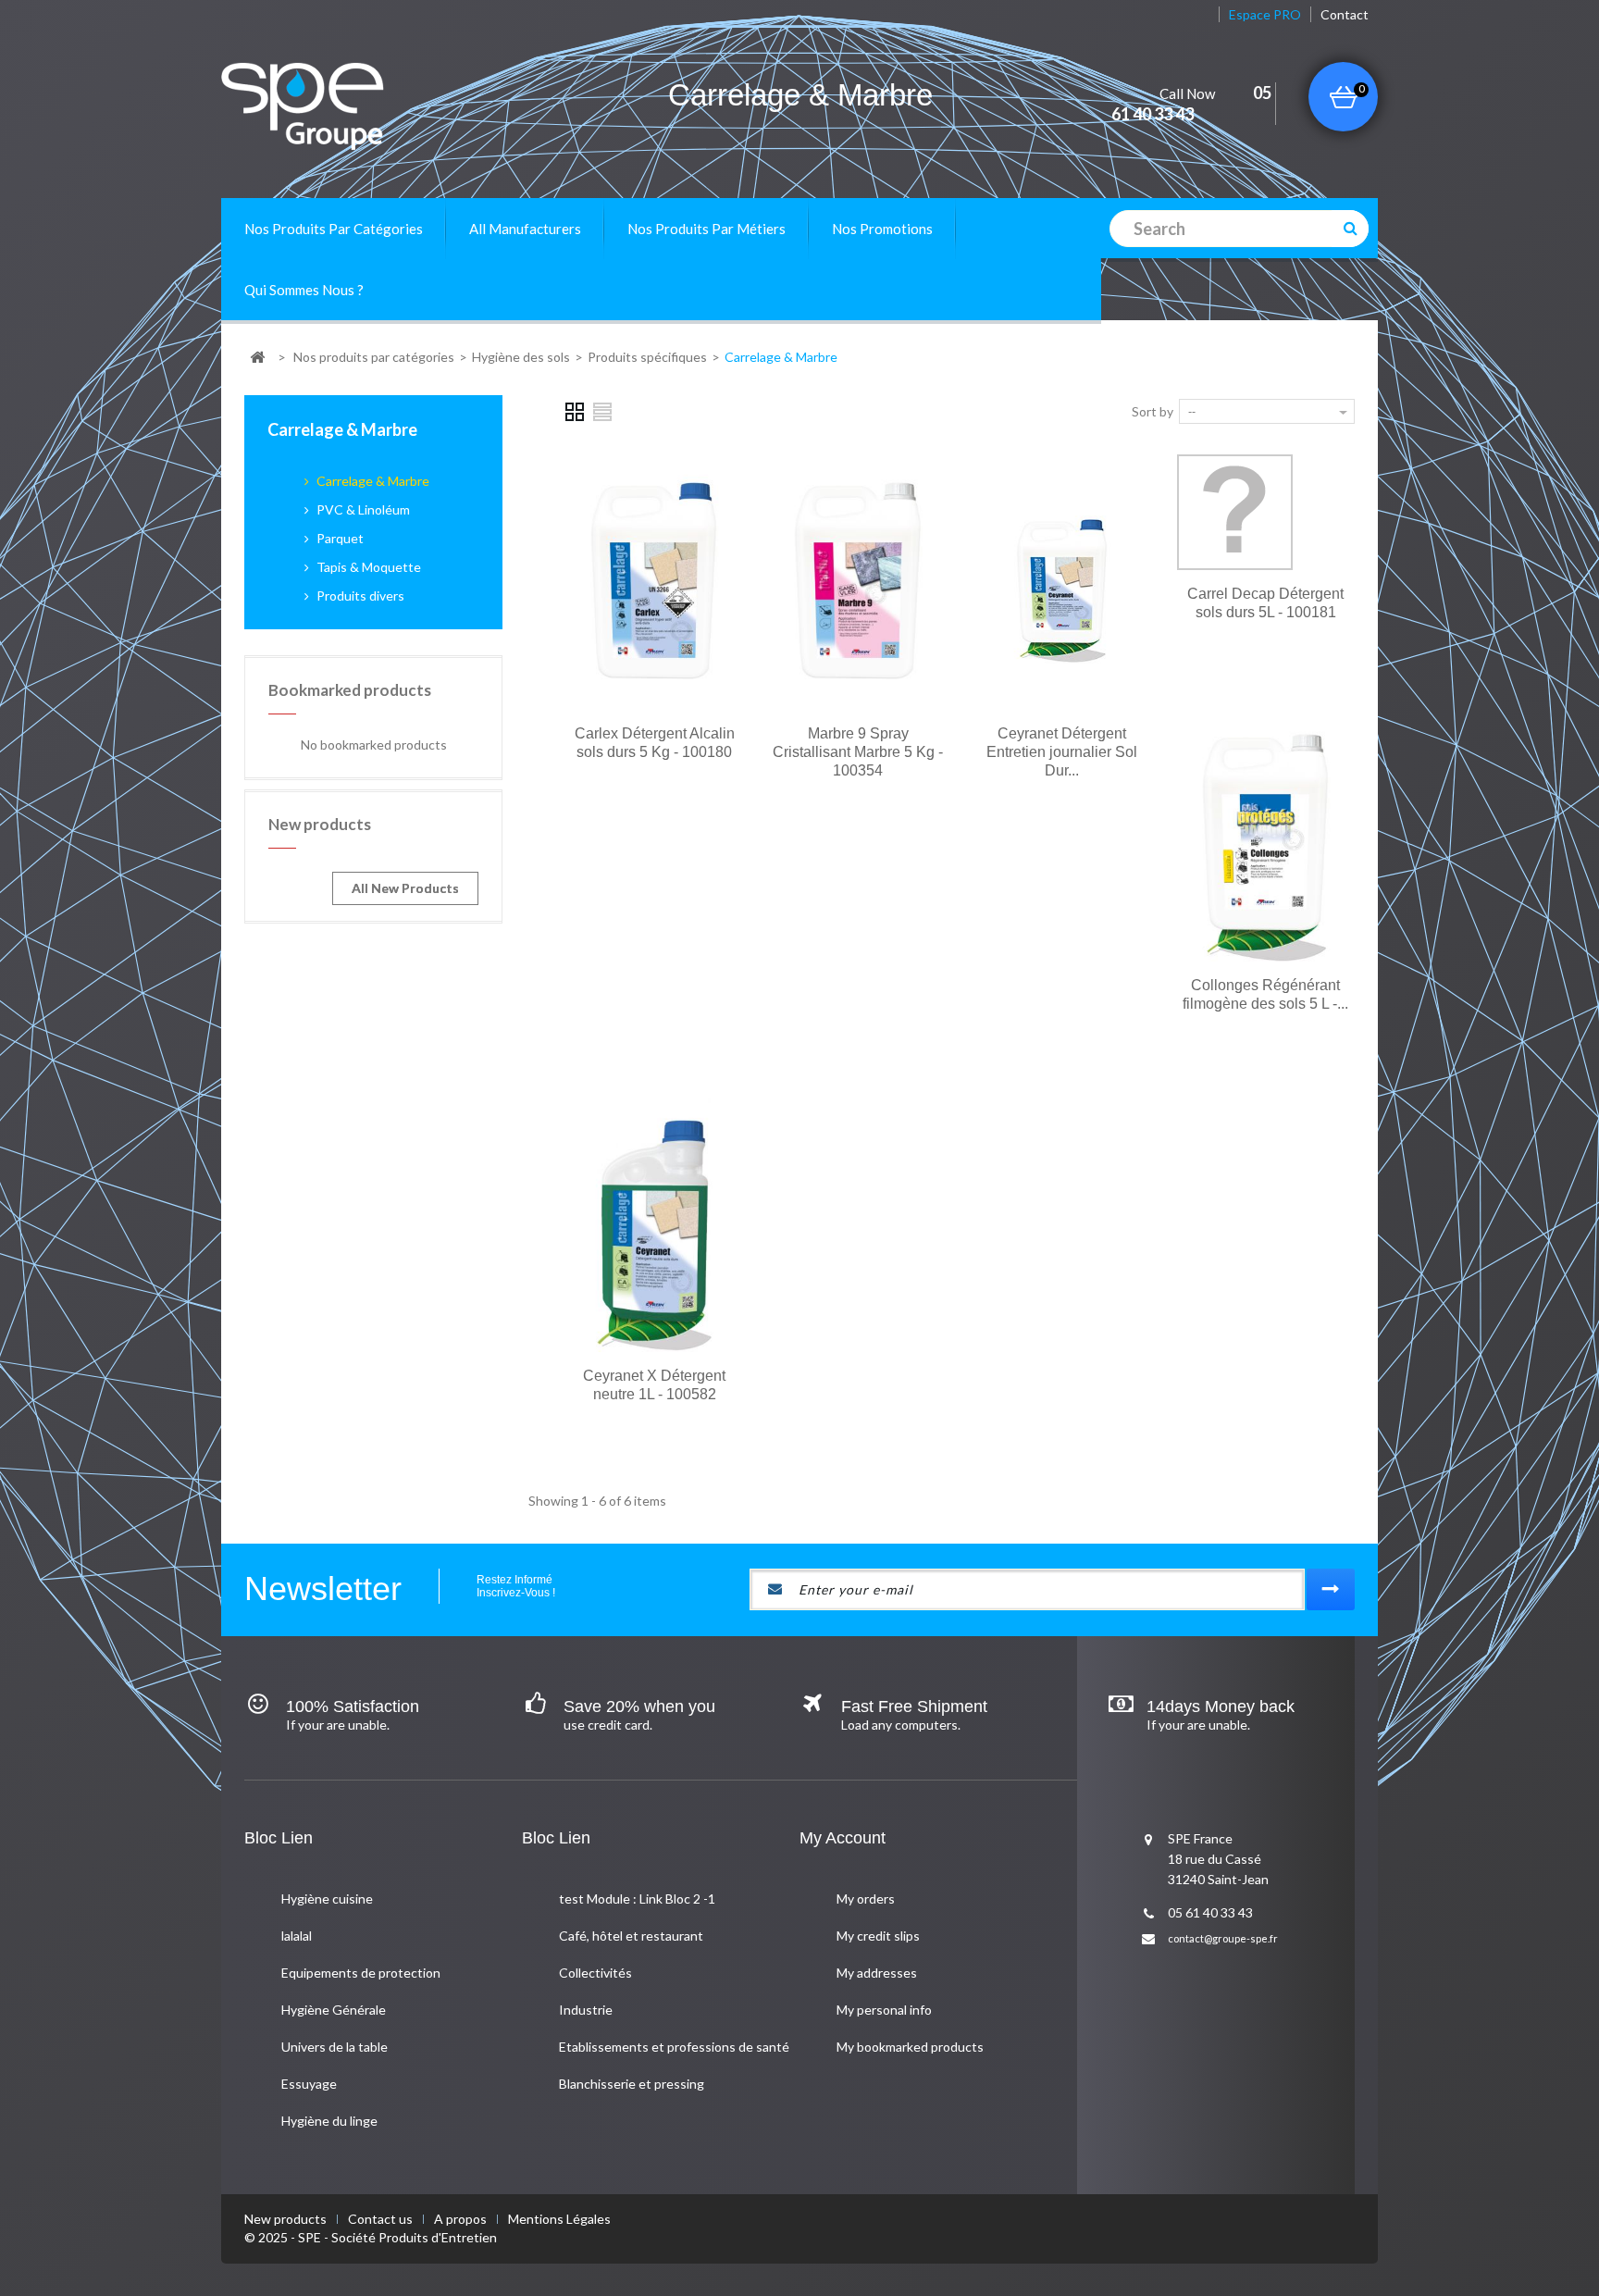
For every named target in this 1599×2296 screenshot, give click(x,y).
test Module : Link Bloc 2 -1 (637, 1899)
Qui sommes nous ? (304, 290)
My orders (866, 1899)
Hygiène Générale (334, 2010)
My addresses (877, 1973)
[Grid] (575, 411)
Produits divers (359, 596)
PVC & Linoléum (362, 509)
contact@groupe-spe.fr (1223, 1938)
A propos (462, 2219)
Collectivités (595, 1973)
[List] (603, 411)
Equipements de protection (361, 1973)
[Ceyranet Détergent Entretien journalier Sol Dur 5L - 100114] (1062, 582)
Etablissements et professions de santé (674, 2047)
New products (320, 824)
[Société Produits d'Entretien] (335, 106)
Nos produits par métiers (707, 229)
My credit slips (878, 1936)
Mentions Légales (559, 2219)
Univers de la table (335, 2047)
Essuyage (309, 2084)
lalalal (297, 1936)
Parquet (339, 538)
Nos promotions (882, 229)
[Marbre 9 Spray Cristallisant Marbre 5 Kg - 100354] (858, 582)
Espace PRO (1265, 14)
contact (1345, 14)
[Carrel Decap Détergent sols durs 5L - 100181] (1235, 512)
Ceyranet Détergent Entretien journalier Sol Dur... (1062, 752)
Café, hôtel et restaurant (631, 1936)
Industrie (586, 2010)
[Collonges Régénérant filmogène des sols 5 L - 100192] (1266, 834)
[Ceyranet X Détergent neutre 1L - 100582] (654, 1225)
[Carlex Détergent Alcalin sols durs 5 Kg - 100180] (654, 582)
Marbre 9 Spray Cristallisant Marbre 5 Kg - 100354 (858, 752)
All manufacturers (525, 229)
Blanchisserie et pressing (632, 2084)
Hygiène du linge (329, 2121)
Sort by (1153, 411)
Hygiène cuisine (327, 1899)
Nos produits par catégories (334, 229)
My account (843, 1838)
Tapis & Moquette (367, 567)
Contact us (382, 2219)
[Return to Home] (257, 358)
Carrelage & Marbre (372, 481)
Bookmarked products (350, 690)
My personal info (884, 2010)
